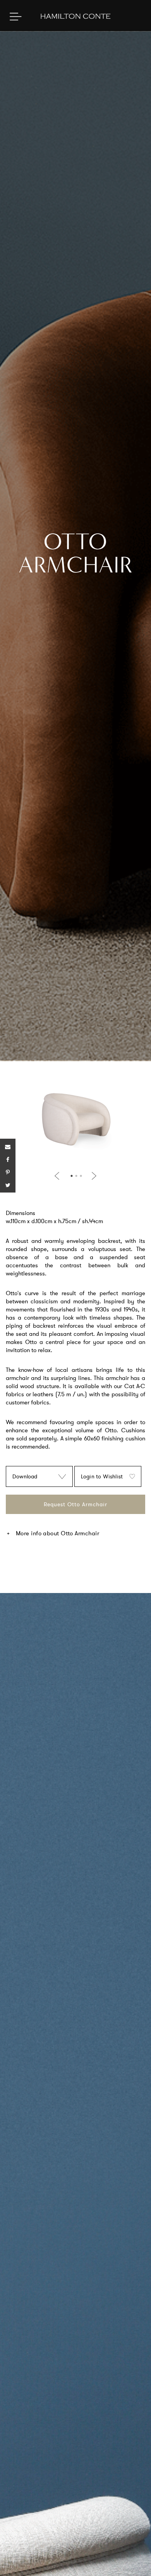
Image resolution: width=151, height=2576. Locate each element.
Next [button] (93, 1176)
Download (25, 1476)
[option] (75, 1123)
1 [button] (72, 1176)
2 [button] (76, 1176)
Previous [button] (58, 1176)
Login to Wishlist (102, 1476)
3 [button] (81, 1176)
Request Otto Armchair (75, 1504)
